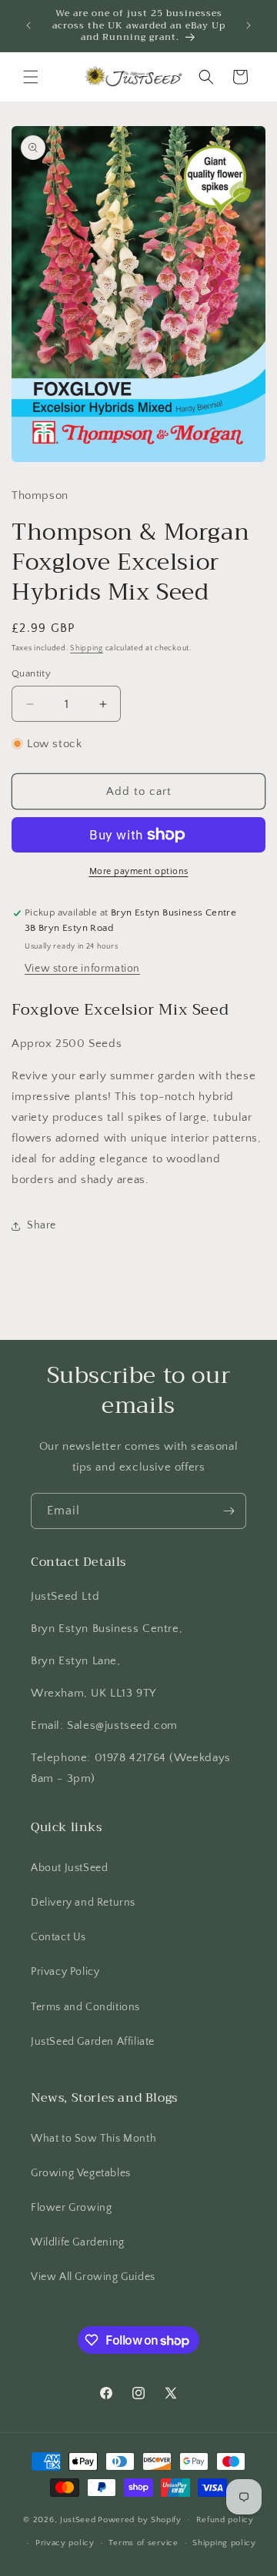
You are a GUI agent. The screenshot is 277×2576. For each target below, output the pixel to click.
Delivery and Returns (83, 1903)
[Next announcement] (249, 25)
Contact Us (58, 1937)
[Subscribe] (229, 1511)
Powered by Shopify (140, 2519)
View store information (82, 969)
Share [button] (42, 1225)
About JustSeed (69, 1868)
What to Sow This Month (93, 2139)
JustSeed (78, 2519)
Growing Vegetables (81, 2173)
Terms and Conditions (85, 2007)
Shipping (87, 648)
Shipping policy (224, 2543)
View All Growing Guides (93, 2277)
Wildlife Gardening (78, 2242)
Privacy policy (65, 2543)
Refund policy (225, 2520)
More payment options (139, 871)
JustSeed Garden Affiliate (93, 2042)
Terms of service (143, 2543)
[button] (31, 77)
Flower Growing (71, 2208)
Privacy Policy (65, 1972)
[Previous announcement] (28, 25)
